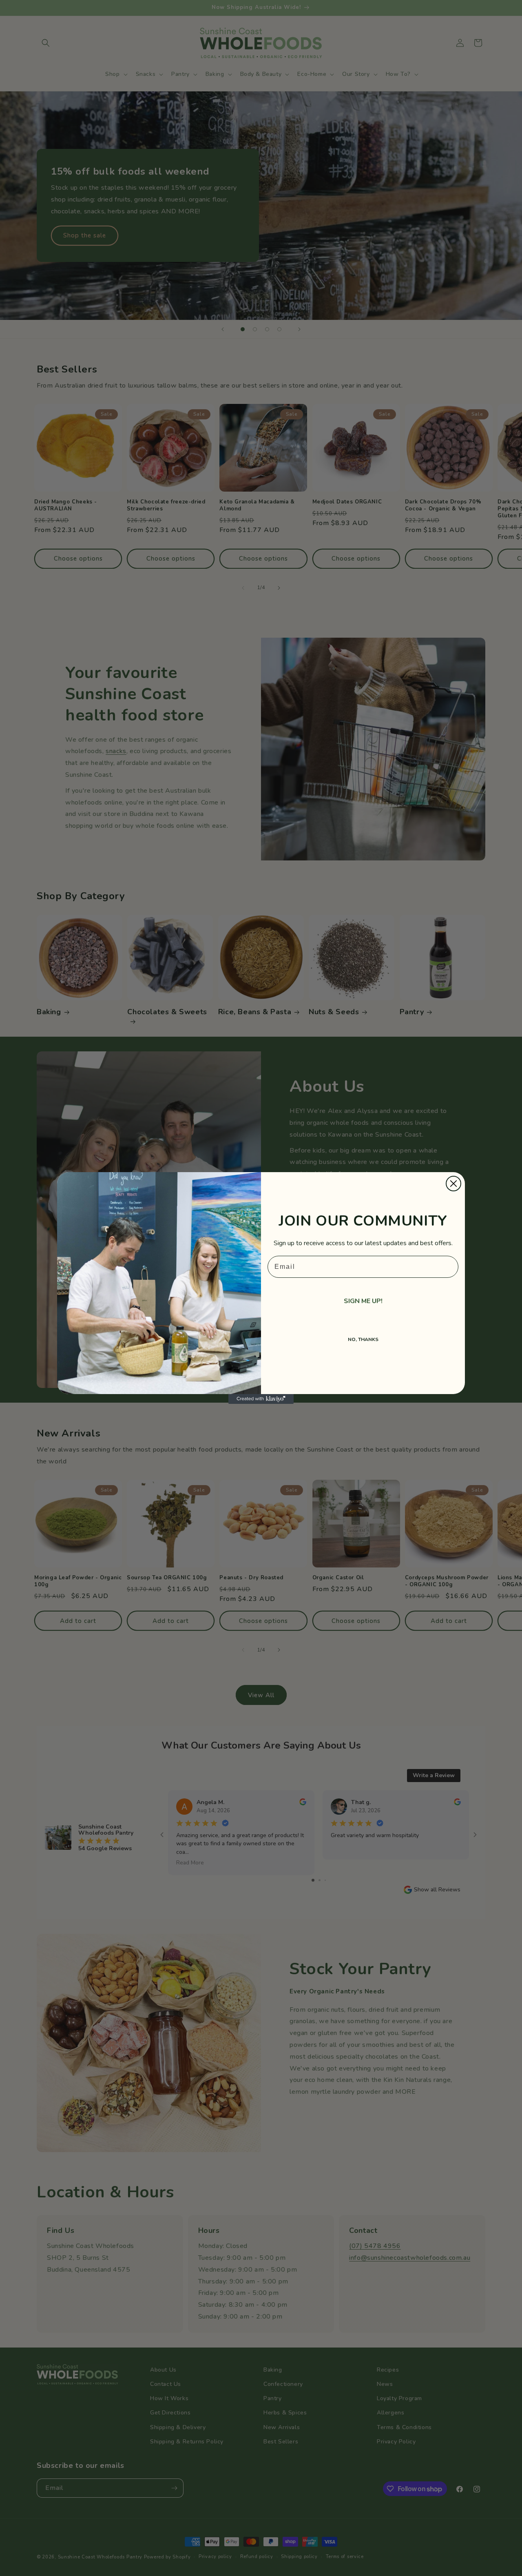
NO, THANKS (363, 1339)
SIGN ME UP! (363, 1301)
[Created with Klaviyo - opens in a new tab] (261, 1399)
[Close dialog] (453, 1184)
